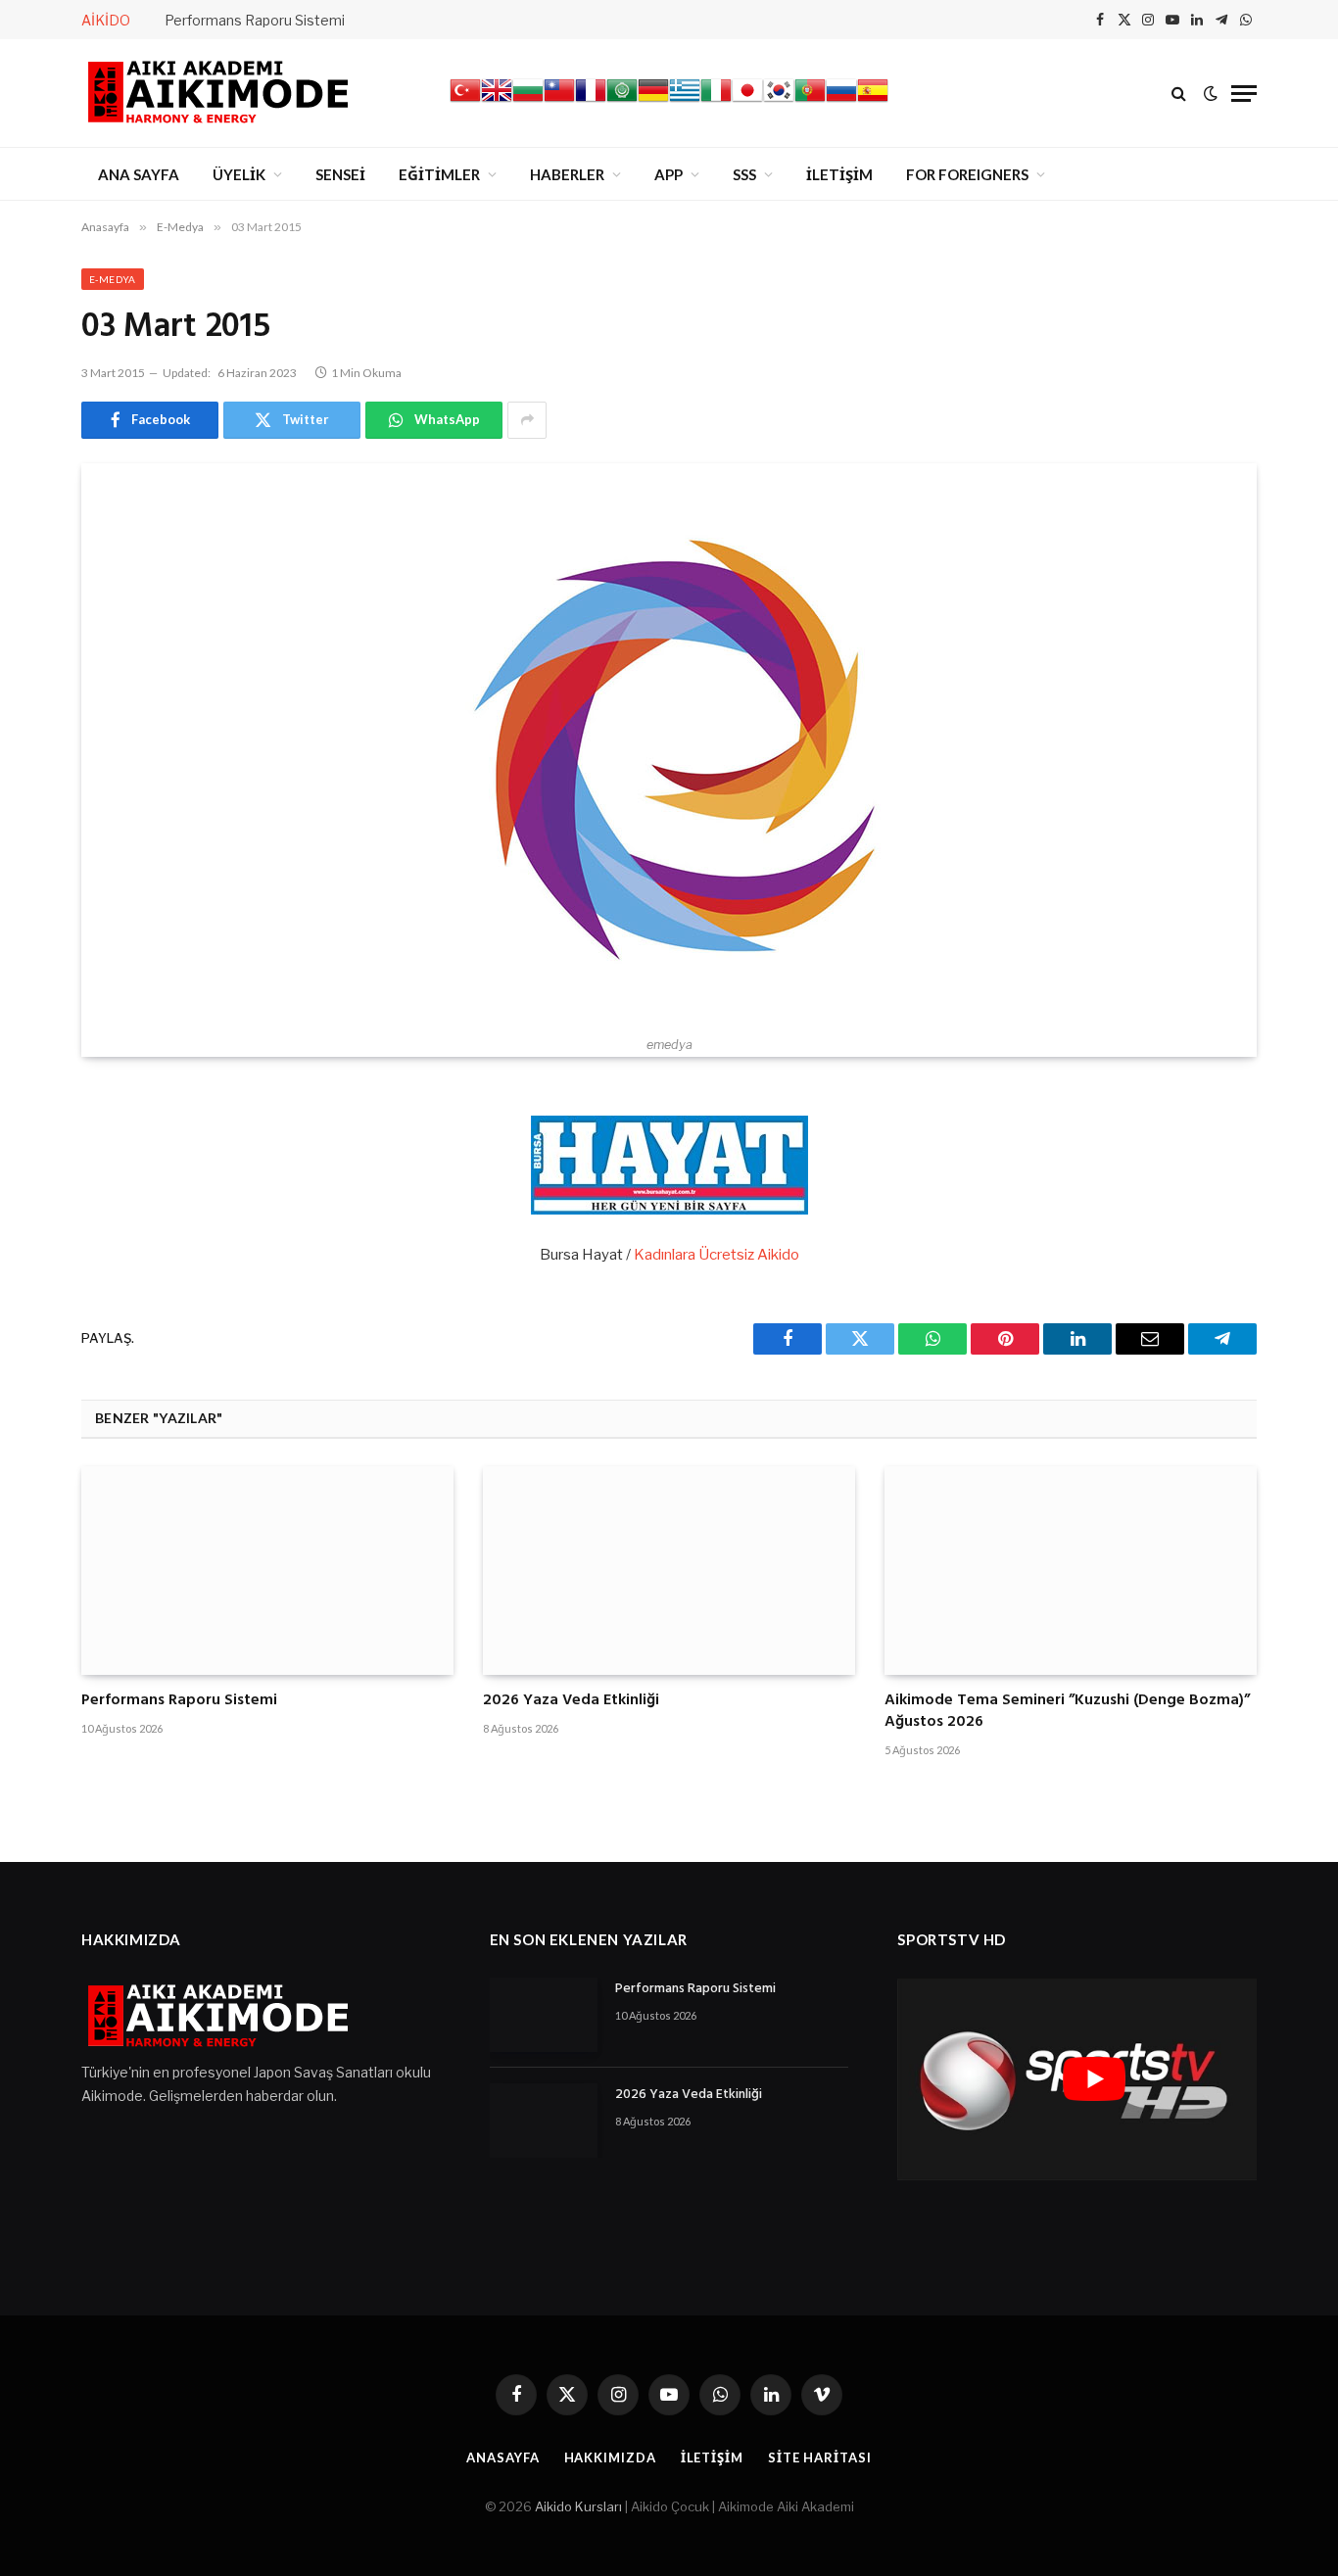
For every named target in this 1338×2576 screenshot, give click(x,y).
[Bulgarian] (528, 101)
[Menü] (1244, 94)
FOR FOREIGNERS (967, 174)
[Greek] (685, 101)
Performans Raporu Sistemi (255, 20)
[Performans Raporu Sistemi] (267, 1571)
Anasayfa (502, 2457)
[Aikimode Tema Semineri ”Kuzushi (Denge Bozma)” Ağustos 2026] (1071, 1571)
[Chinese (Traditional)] (559, 101)
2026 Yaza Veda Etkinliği (571, 1701)
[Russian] (841, 101)
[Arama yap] (1179, 94)
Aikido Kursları (578, 2506)
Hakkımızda (610, 2457)
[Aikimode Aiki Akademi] (218, 93)
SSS (744, 174)
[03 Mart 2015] (669, 744)
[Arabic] (622, 101)
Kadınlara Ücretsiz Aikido (717, 1255)
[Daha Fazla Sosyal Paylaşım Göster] (527, 420)
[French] (591, 101)
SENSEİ (340, 174)
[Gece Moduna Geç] (1211, 93)
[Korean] (779, 101)
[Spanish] (873, 101)
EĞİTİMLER (439, 174)
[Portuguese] (810, 101)
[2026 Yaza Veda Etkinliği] (669, 1571)
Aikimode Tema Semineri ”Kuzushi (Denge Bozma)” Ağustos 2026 (1067, 1712)
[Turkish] (465, 101)
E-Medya (113, 279)
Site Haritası (820, 2457)
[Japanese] (747, 101)
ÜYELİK (239, 174)
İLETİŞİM (839, 174)
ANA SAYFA (139, 174)
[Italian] (716, 101)
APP (669, 174)
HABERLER (567, 174)
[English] (497, 101)
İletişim (712, 2457)
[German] (653, 101)
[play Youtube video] (1094, 2078)
